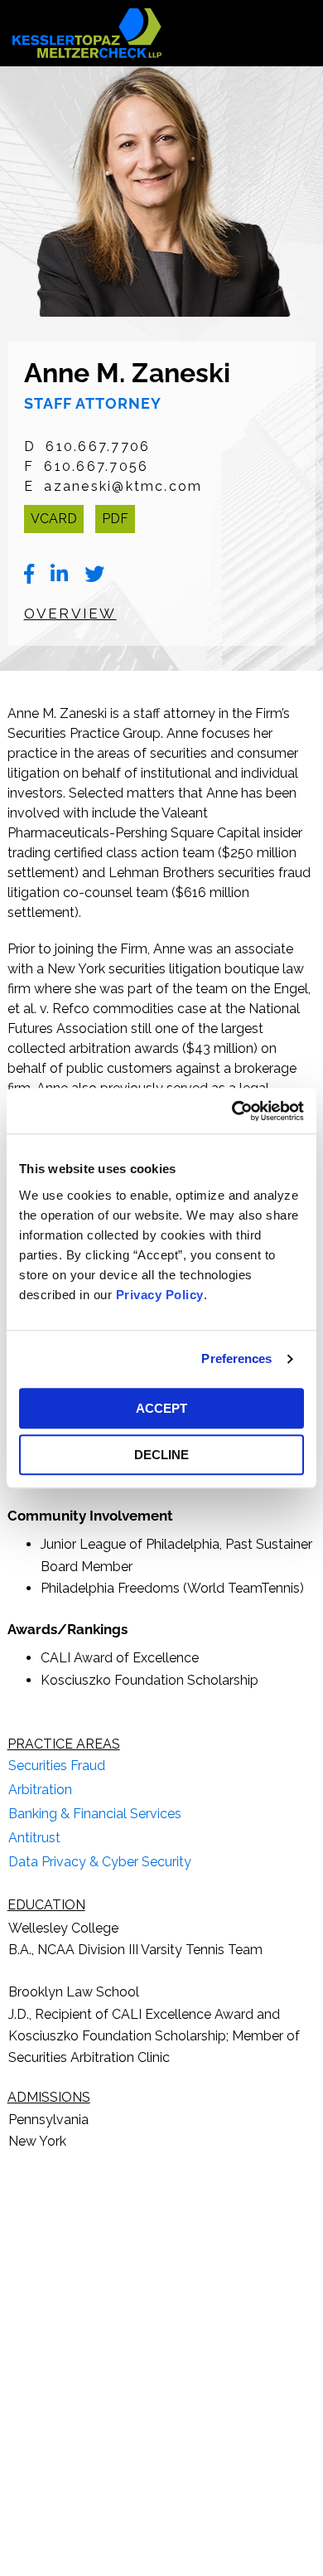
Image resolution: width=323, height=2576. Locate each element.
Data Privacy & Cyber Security (100, 1862)
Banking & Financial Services (95, 1814)
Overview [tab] (70, 614)
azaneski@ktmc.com (123, 486)
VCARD (54, 519)
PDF (115, 519)
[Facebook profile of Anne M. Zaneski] (29, 575)
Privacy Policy (160, 1295)
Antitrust (34, 1838)
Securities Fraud (57, 1766)
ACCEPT (161, 1408)
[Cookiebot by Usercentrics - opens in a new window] (232, 1111)
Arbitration (40, 1790)
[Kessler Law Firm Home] (87, 32)
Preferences (236, 1358)
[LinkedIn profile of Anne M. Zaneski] (59, 575)
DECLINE (161, 1455)
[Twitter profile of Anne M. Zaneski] (94, 575)
